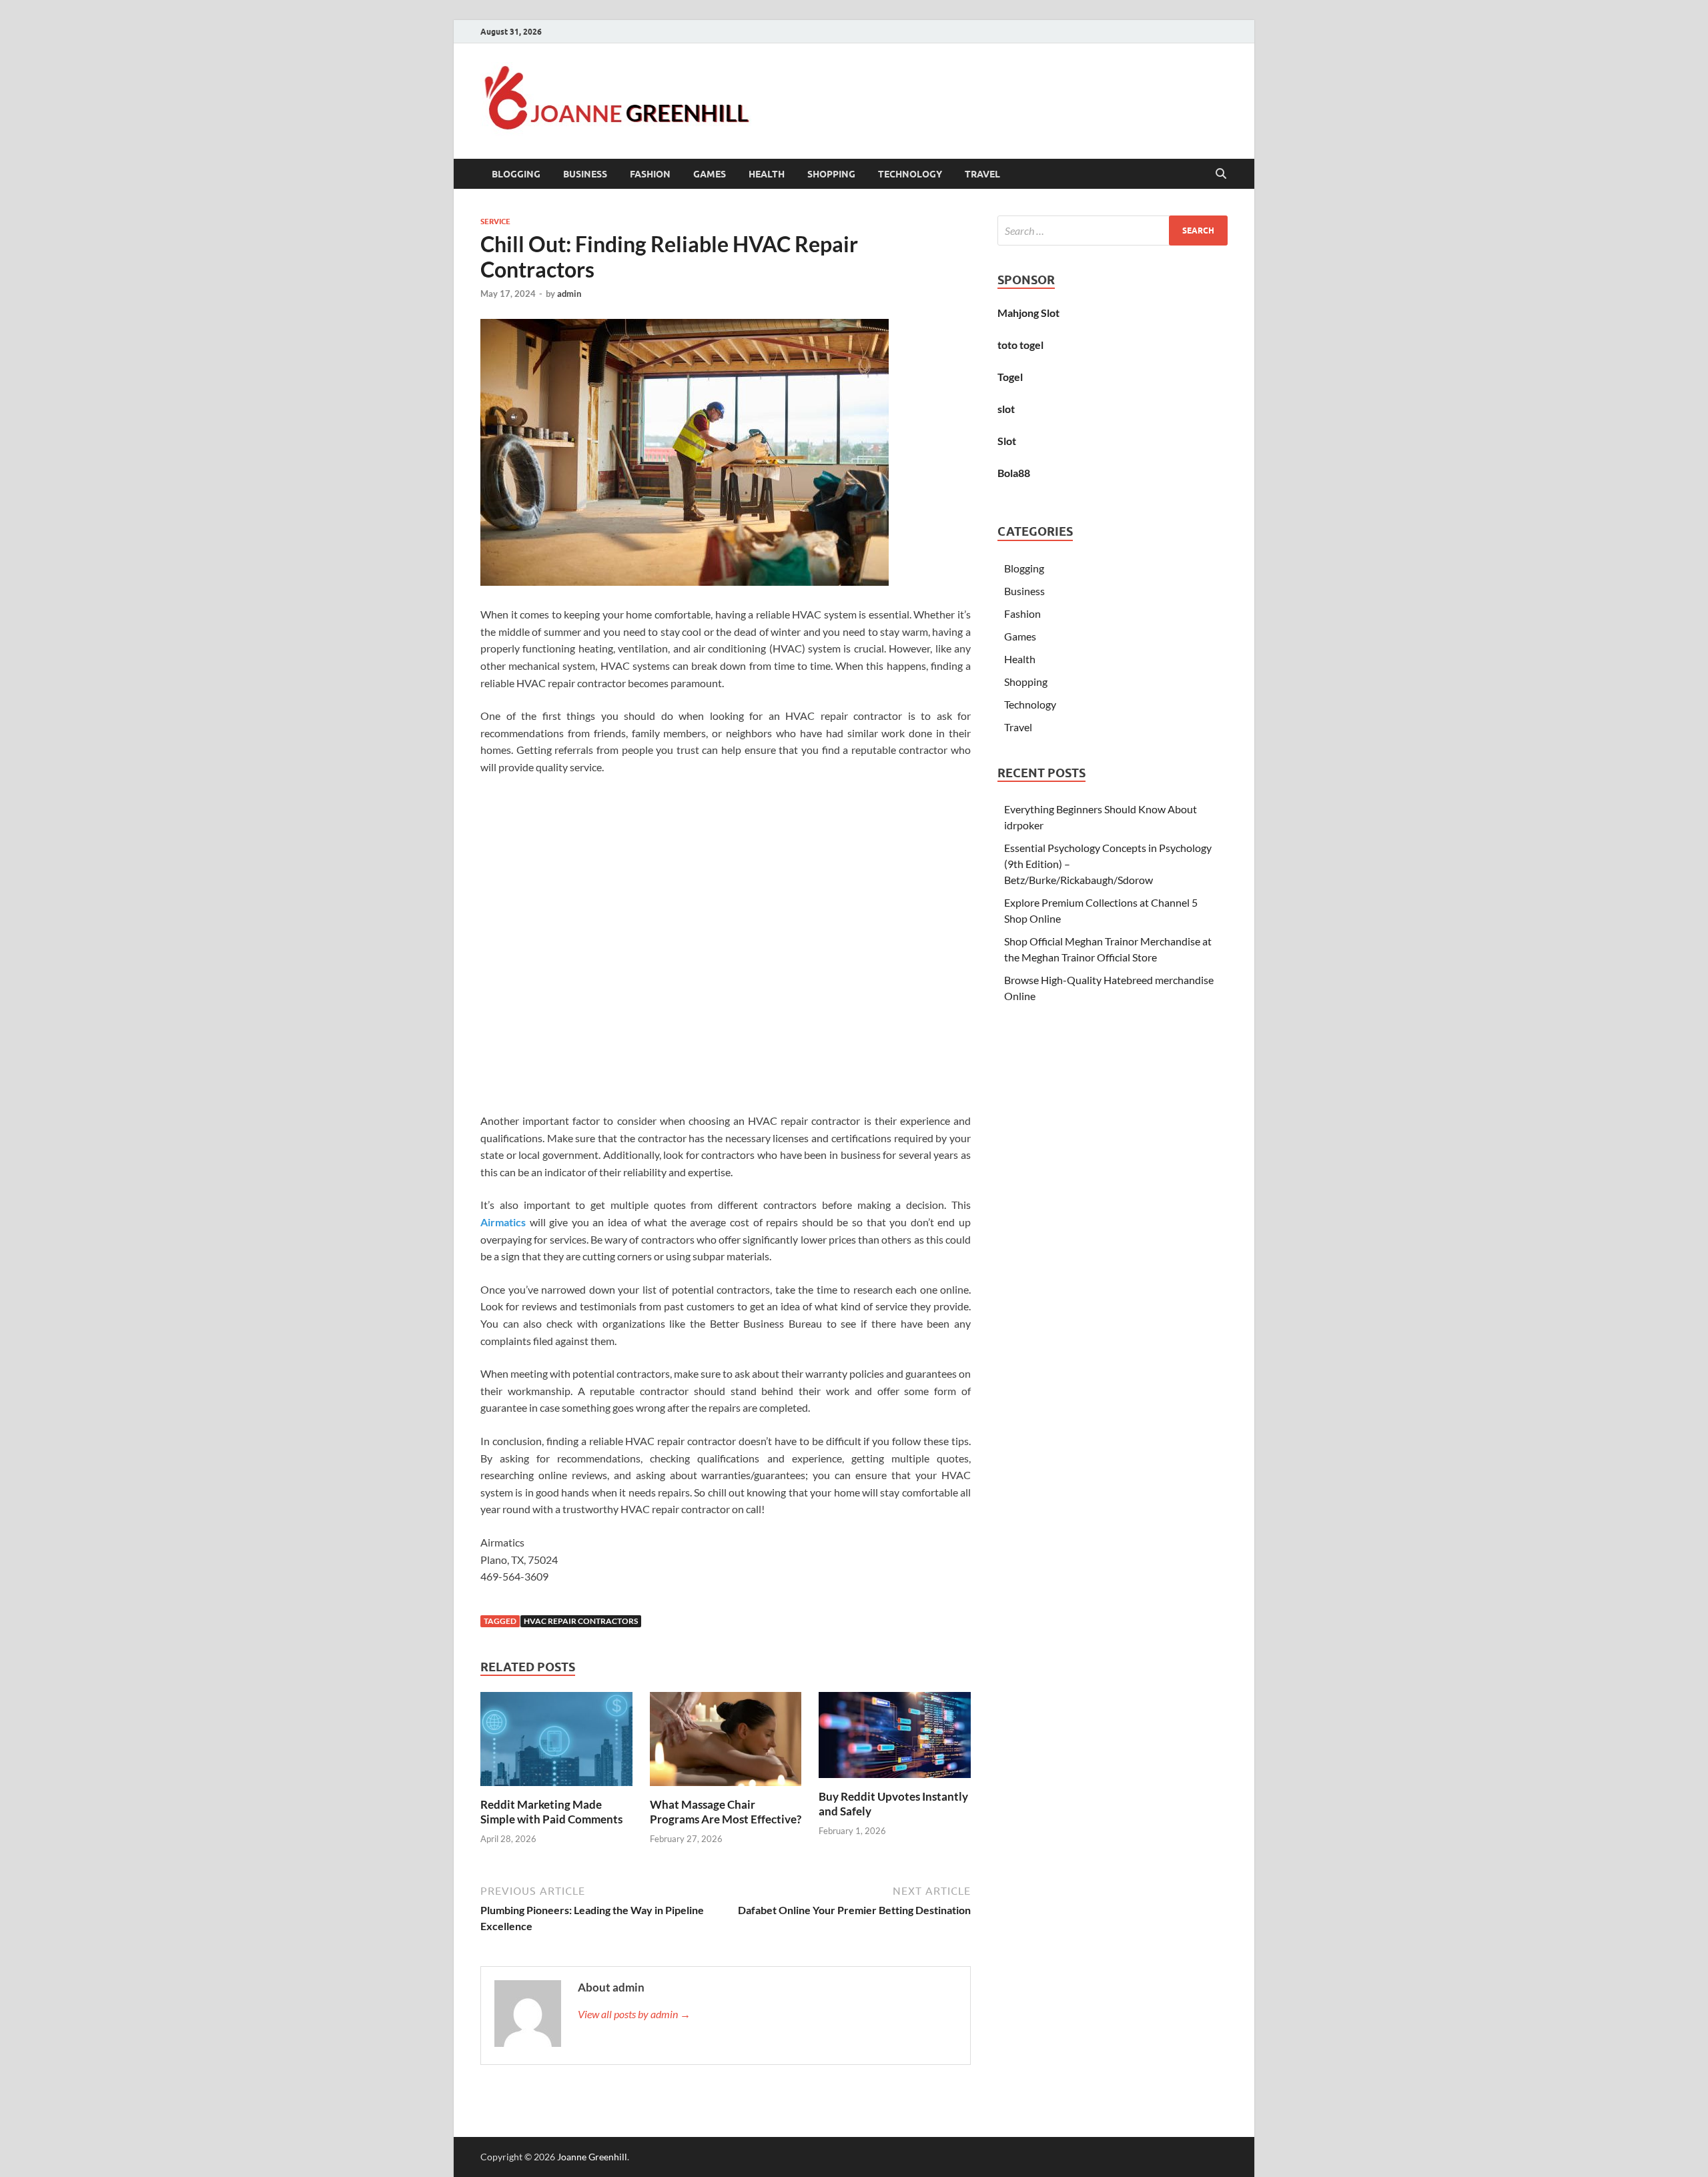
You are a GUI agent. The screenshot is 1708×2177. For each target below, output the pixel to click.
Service (495, 222)
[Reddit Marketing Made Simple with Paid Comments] (556, 1743)
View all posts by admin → (634, 2014)
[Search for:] (1113, 231)
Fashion (650, 174)
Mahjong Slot (1028, 313)
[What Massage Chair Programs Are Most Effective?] (726, 1743)
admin (569, 294)
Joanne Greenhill (592, 2157)
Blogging (516, 174)
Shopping (831, 174)
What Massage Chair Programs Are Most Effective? (726, 1812)
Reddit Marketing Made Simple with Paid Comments (551, 1812)
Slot (1007, 441)
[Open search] (1221, 174)
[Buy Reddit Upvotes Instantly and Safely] (895, 1739)
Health (767, 174)
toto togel (1020, 345)
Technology (910, 174)
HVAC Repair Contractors (581, 1621)
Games (710, 174)
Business (585, 174)
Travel (982, 174)
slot (1006, 409)
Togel (1010, 377)
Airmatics (503, 1222)
